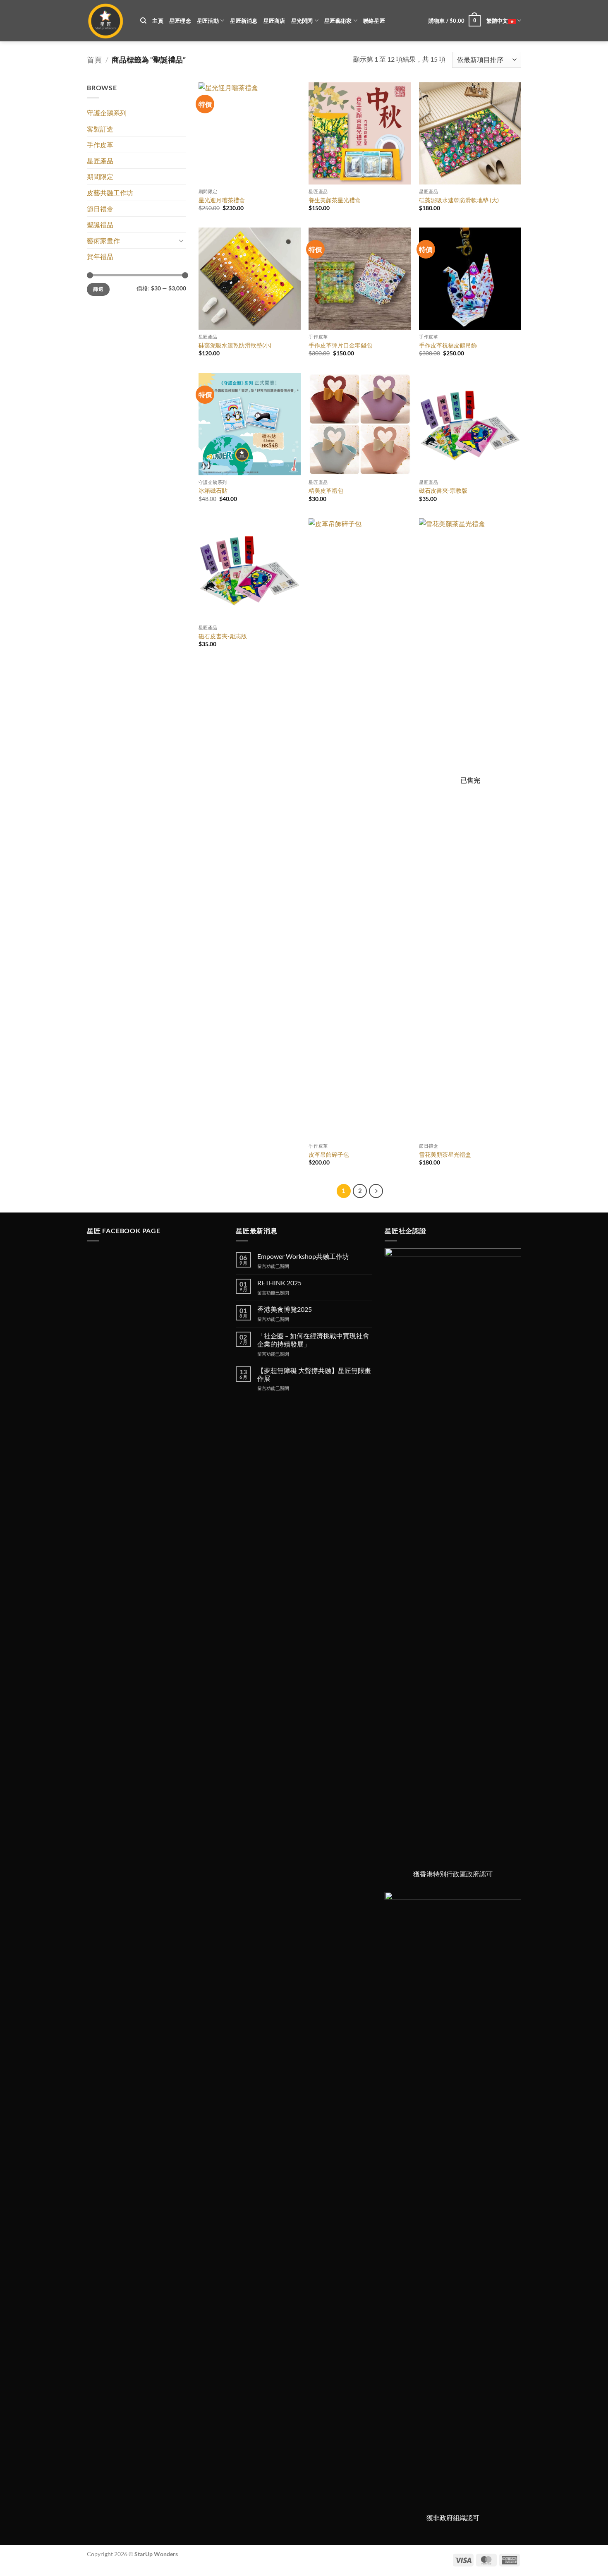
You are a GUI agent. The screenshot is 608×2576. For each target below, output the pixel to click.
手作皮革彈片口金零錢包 (340, 345)
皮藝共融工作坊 (110, 193)
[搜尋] (143, 21)
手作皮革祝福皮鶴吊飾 (448, 345)
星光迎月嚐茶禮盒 (222, 200)
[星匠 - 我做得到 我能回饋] (107, 21)
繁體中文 (497, 21)
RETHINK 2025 (279, 1283)
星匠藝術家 (338, 21)
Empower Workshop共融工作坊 (303, 1256)
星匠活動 (208, 21)
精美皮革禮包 (326, 490)
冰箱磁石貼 (213, 490)
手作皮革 (100, 145)
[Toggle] (181, 240)
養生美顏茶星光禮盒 (335, 200)
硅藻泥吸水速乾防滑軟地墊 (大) (459, 200)
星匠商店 (274, 21)
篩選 (98, 289)
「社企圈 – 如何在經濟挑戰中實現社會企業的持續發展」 (313, 1340)
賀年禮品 (100, 256)
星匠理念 (180, 21)
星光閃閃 (302, 21)
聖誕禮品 (100, 224)
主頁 (158, 21)
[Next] (376, 1191)
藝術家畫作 (103, 241)
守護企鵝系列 (107, 113)
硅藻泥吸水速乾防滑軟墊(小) (235, 345)
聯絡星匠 (374, 21)
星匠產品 (100, 161)
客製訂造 (100, 129)
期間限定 (100, 176)
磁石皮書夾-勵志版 (223, 636)
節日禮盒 (100, 209)
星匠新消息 (244, 21)
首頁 (94, 60)
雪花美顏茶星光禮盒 (445, 1154)
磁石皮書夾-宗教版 (443, 490)
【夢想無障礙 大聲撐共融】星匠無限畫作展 (314, 1374)
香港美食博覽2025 (285, 1309)
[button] (455, 21)
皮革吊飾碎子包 (329, 1154)
